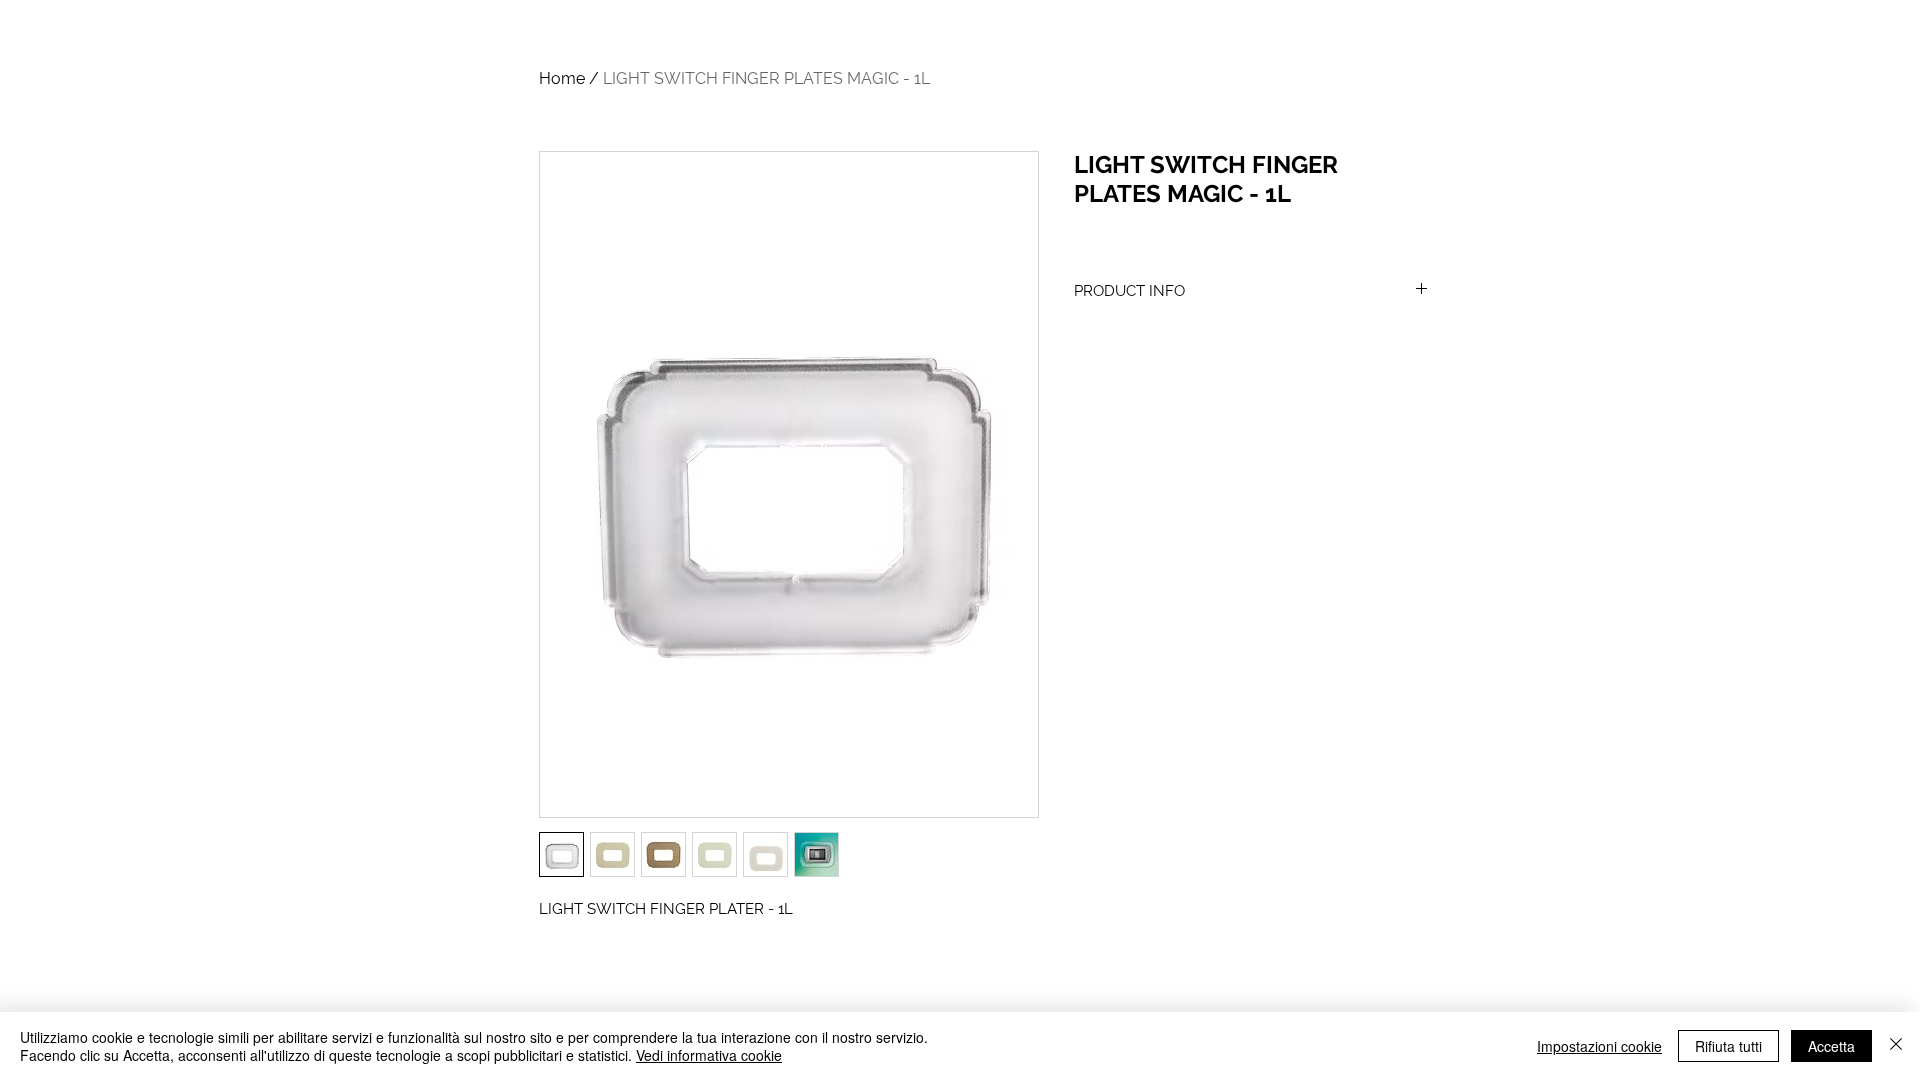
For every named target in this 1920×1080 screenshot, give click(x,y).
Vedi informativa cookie (709, 1055)
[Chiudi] (1896, 1046)
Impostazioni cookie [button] (1599, 1046)
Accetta (1831, 1046)
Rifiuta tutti (1728, 1046)
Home (562, 78)
